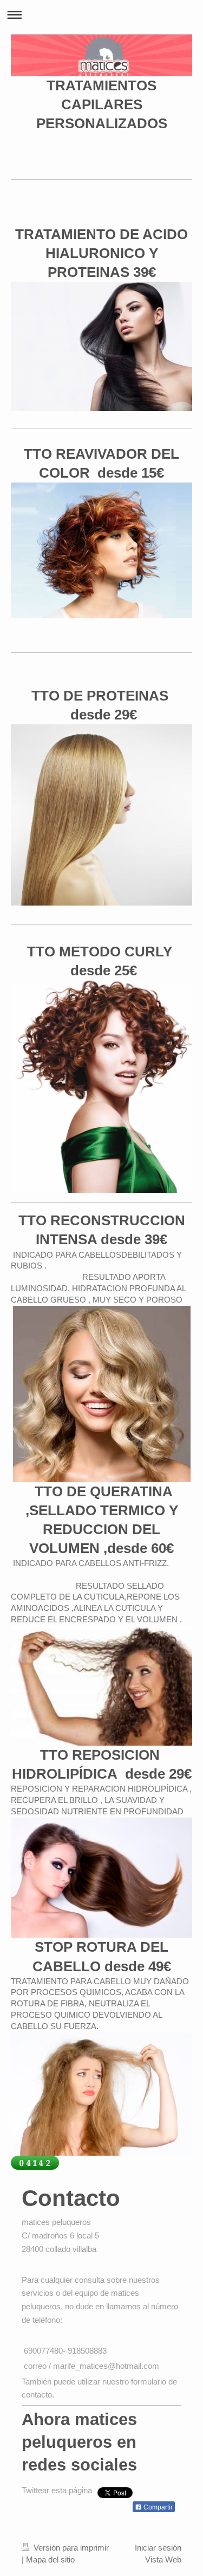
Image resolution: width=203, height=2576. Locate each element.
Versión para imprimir (70, 2548)
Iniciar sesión (158, 2548)
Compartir (157, 2507)
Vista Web (163, 2560)
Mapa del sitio (50, 2560)
